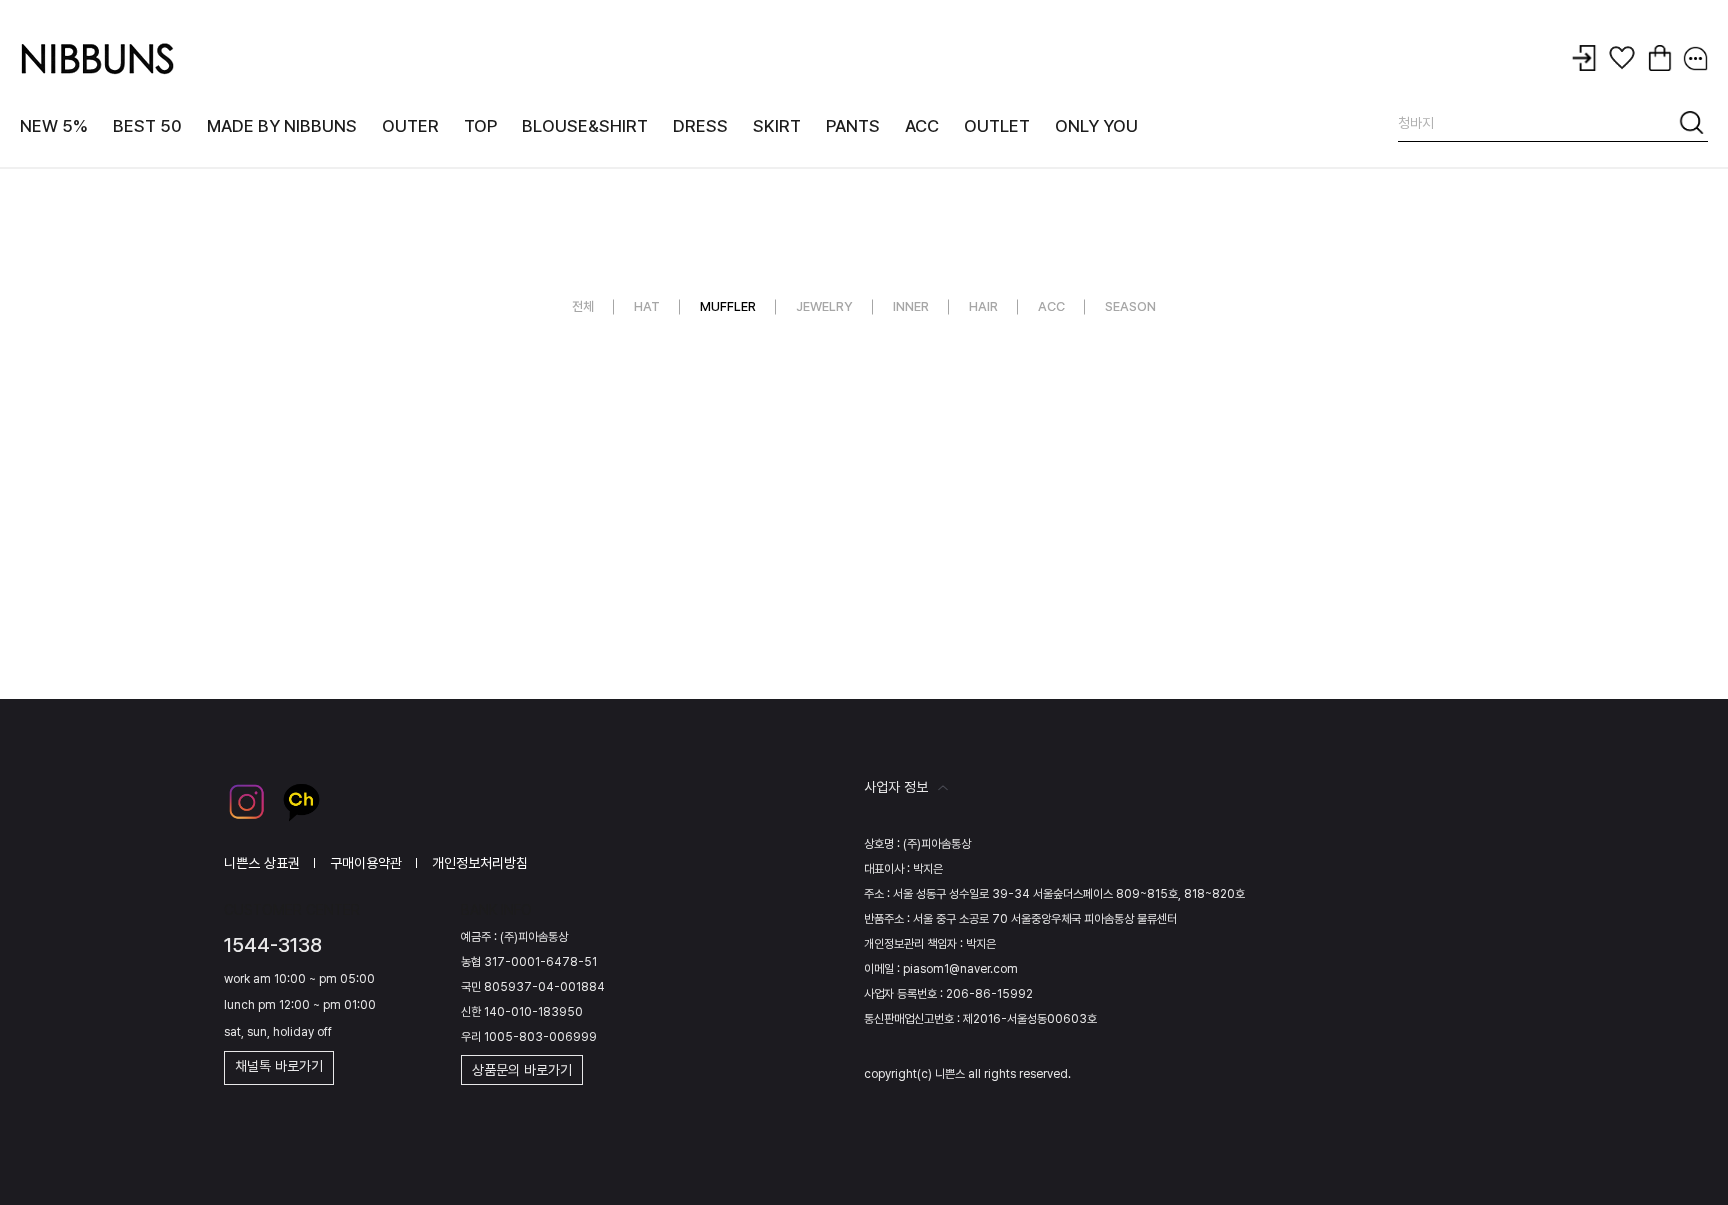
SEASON (1130, 306)
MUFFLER (728, 306)
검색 (1693, 126)
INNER (911, 306)
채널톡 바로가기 (279, 1066)
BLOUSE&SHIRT (585, 126)
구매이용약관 (366, 863)
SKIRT (777, 126)
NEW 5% (54, 126)
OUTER (410, 126)
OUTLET (997, 126)
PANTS (853, 126)
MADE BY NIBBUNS (282, 126)
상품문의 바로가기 (522, 1070)
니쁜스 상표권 (262, 863)
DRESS (700, 126)
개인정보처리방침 (480, 863)
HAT (647, 306)
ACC (922, 126)
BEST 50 (147, 126)
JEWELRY (824, 306)
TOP (480, 126)
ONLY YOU (1096, 126)
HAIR (983, 306)
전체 (583, 306)
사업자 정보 (896, 787)
